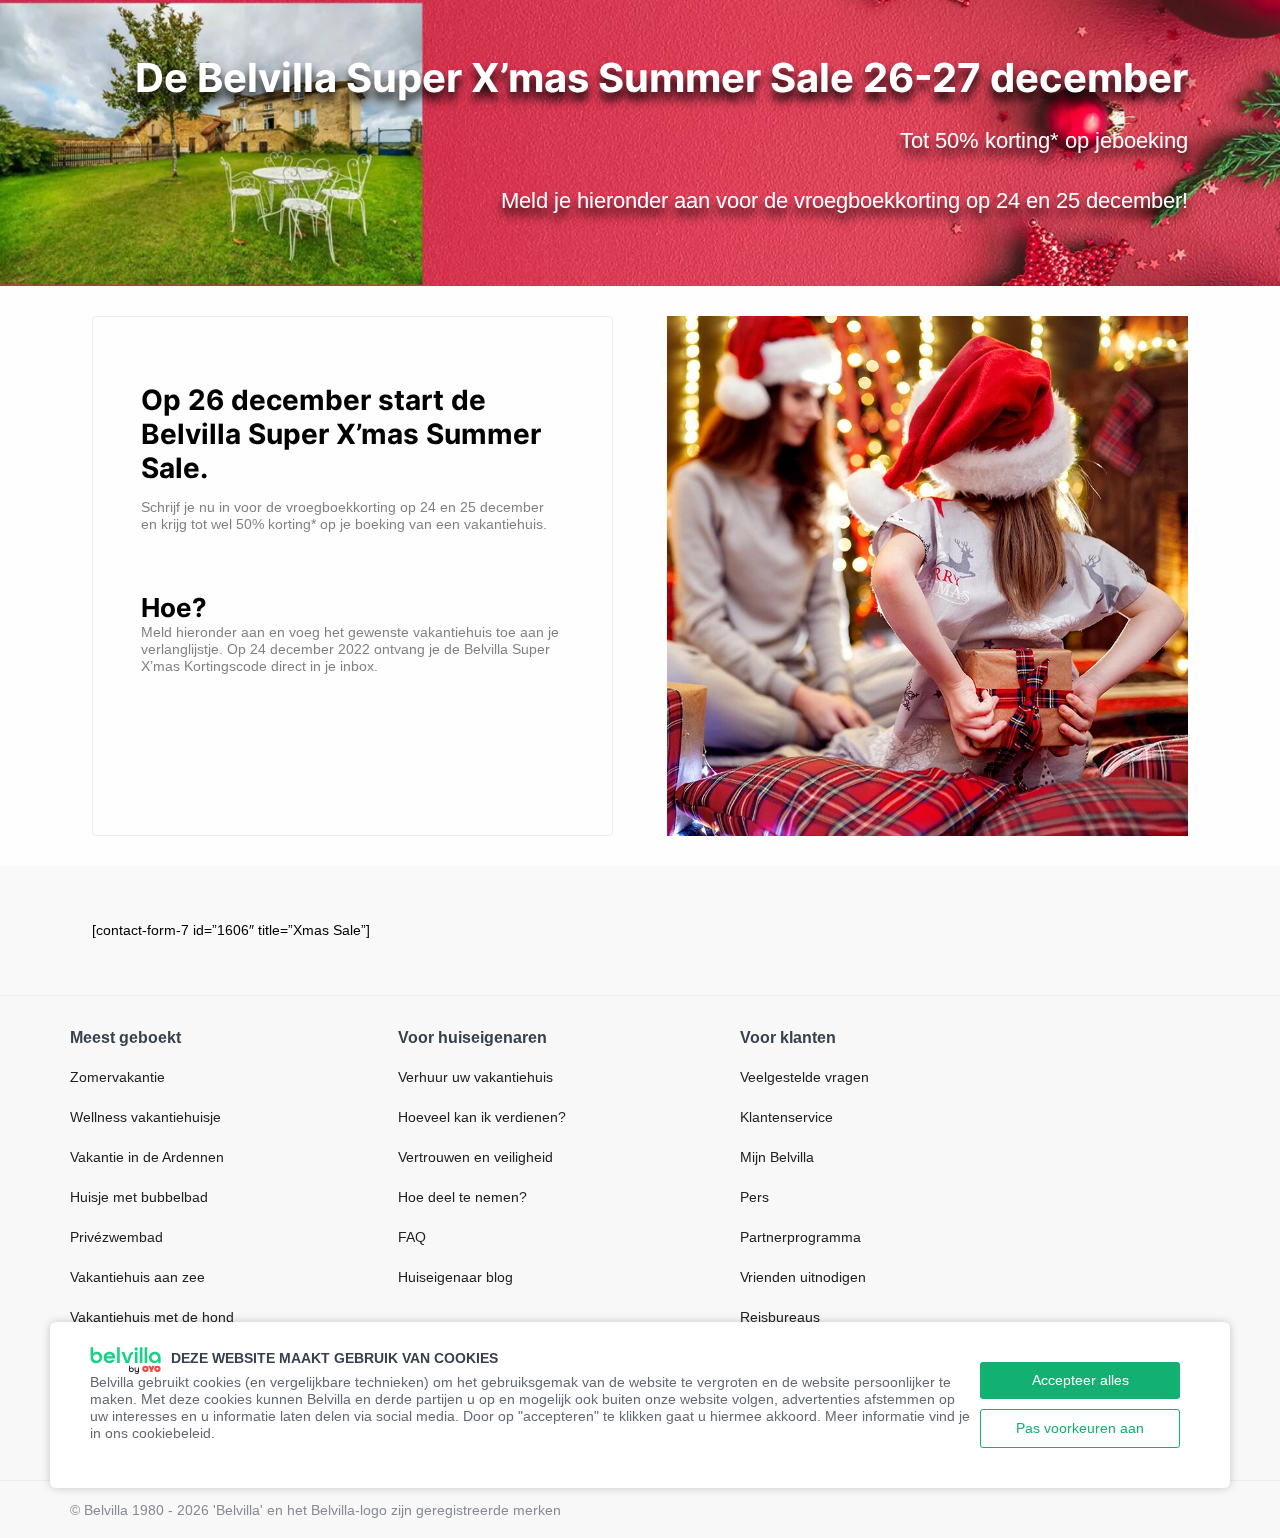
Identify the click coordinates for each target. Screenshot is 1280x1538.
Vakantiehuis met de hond (152, 1317)
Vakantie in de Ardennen (147, 1157)
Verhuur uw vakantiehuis (475, 1077)
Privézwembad (116, 1237)
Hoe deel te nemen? (462, 1197)
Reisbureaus (780, 1317)
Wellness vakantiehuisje (145, 1117)
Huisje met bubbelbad (139, 1197)
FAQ (412, 1237)
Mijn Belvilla (777, 1157)
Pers (754, 1197)
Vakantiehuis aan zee (137, 1277)
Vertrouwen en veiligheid (475, 1157)
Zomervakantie (117, 1077)
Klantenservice (786, 1117)
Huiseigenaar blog (455, 1277)
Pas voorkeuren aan (1080, 1428)
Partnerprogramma (800, 1237)
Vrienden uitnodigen (803, 1277)
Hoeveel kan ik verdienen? (482, 1117)
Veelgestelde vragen (804, 1077)
